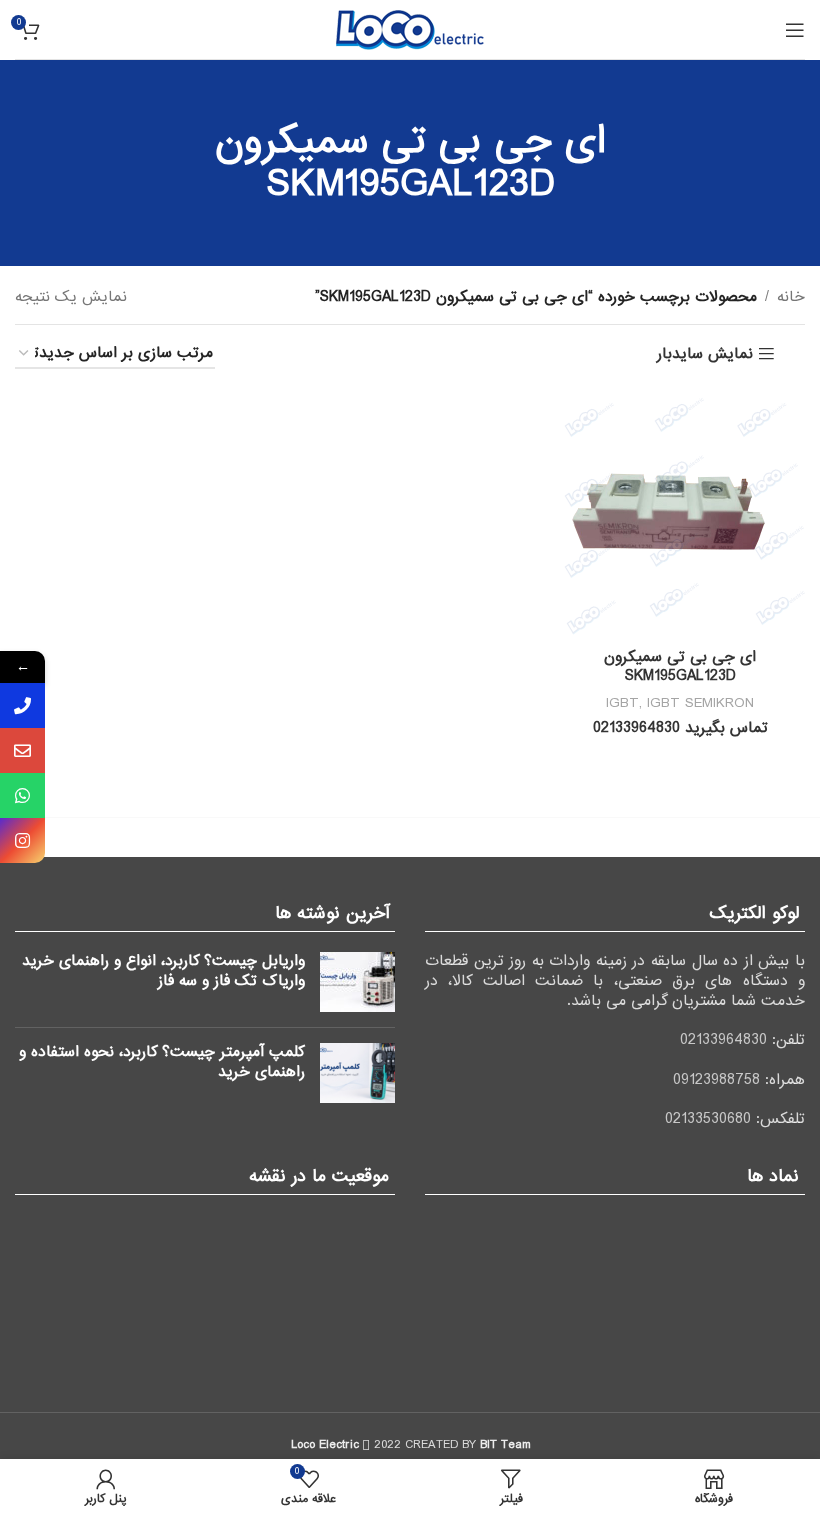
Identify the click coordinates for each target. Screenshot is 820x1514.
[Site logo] (410, 29)
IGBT (622, 703)
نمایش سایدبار (705, 354)
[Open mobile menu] (795, 30)
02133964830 (723, 1040)
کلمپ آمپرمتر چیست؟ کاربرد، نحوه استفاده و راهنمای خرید (162, 1062)
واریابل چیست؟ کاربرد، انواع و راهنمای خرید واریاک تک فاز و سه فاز (163, 971)
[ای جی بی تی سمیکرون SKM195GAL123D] (680, 514)
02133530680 (708, 1119)
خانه (791, 297)
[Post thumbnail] (357, 982)
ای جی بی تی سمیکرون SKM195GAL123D (680, 667)
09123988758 (716, 1080)
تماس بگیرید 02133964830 (680, 728)
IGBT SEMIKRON (700, 703)
